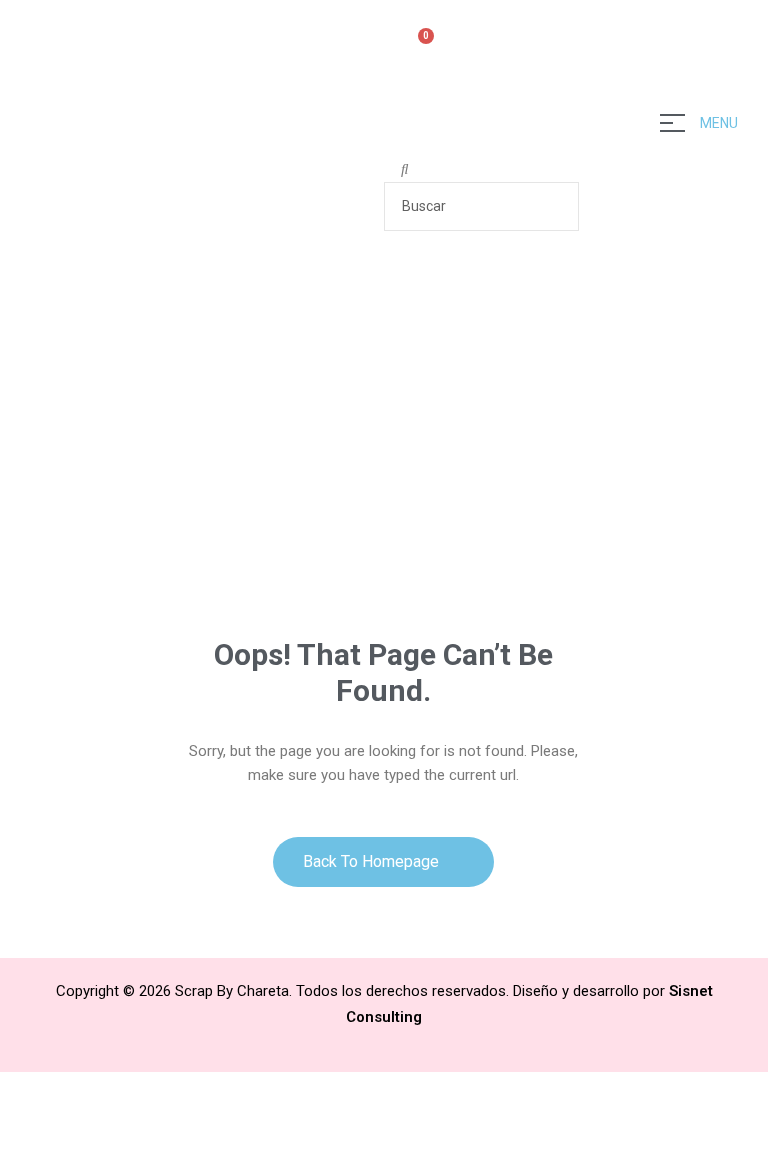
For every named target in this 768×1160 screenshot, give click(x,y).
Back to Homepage (373, 861)
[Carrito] (417, 47)
